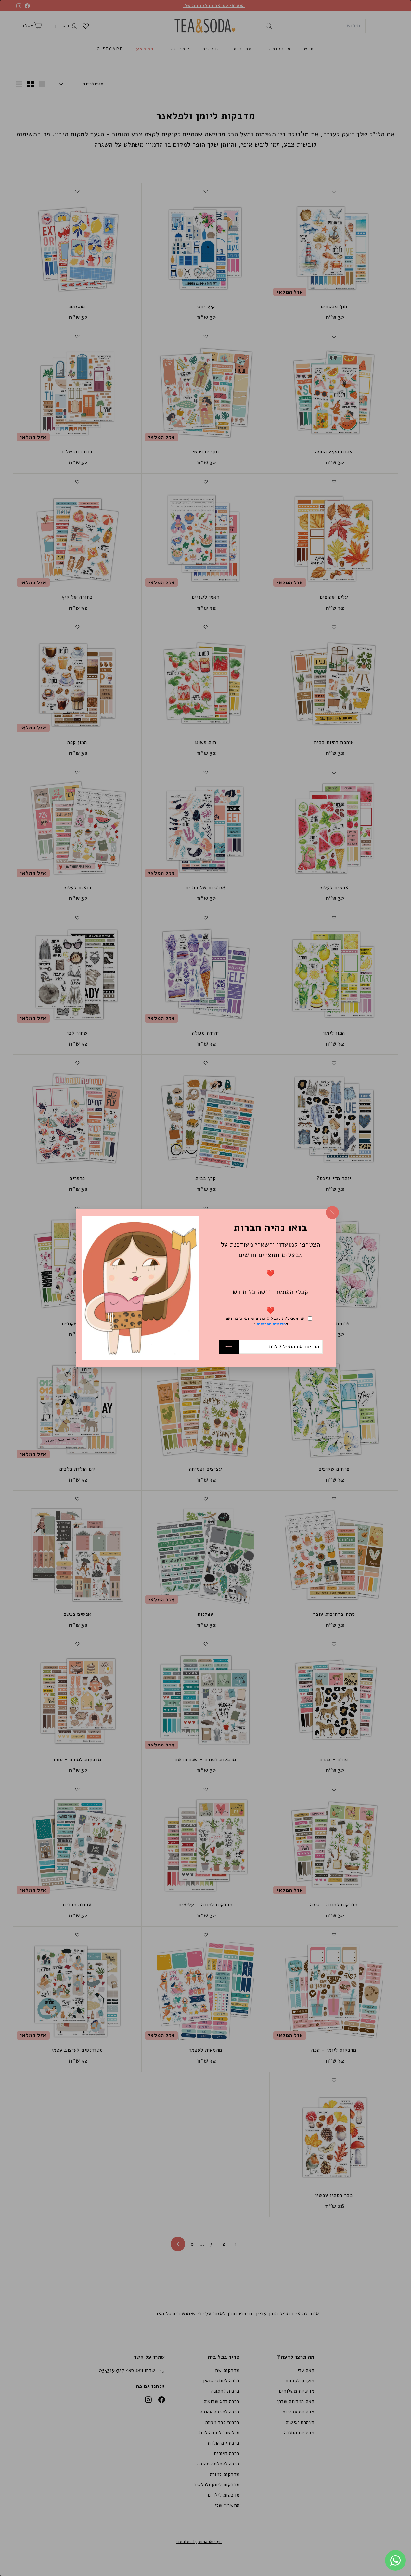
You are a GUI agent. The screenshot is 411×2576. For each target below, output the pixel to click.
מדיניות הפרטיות (271, 1324)
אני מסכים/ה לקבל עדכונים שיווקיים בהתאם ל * (265, 1321)
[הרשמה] (229, 1347)
